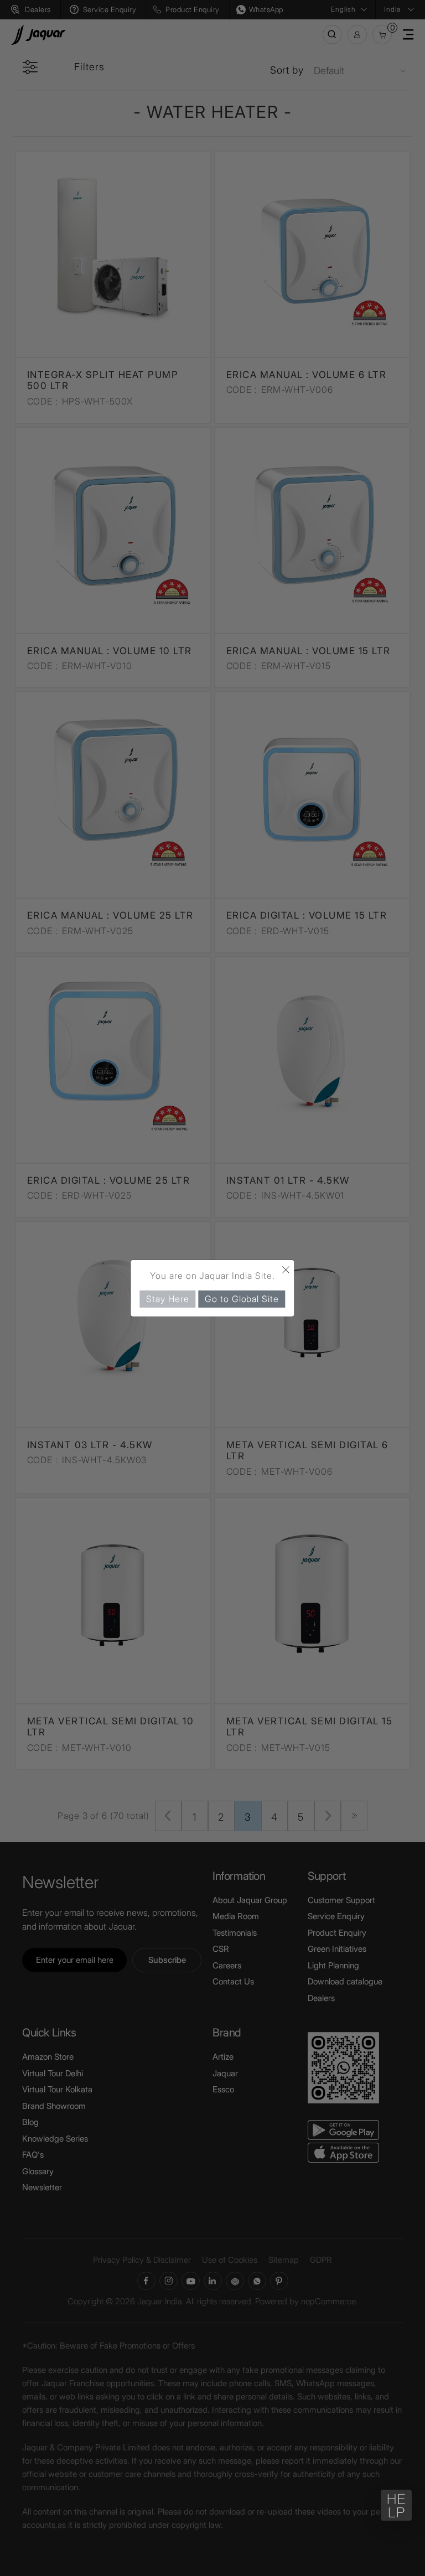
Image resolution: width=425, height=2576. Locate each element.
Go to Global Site (242, 1298)
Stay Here (167, 1298)
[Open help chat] (396, 2505)
